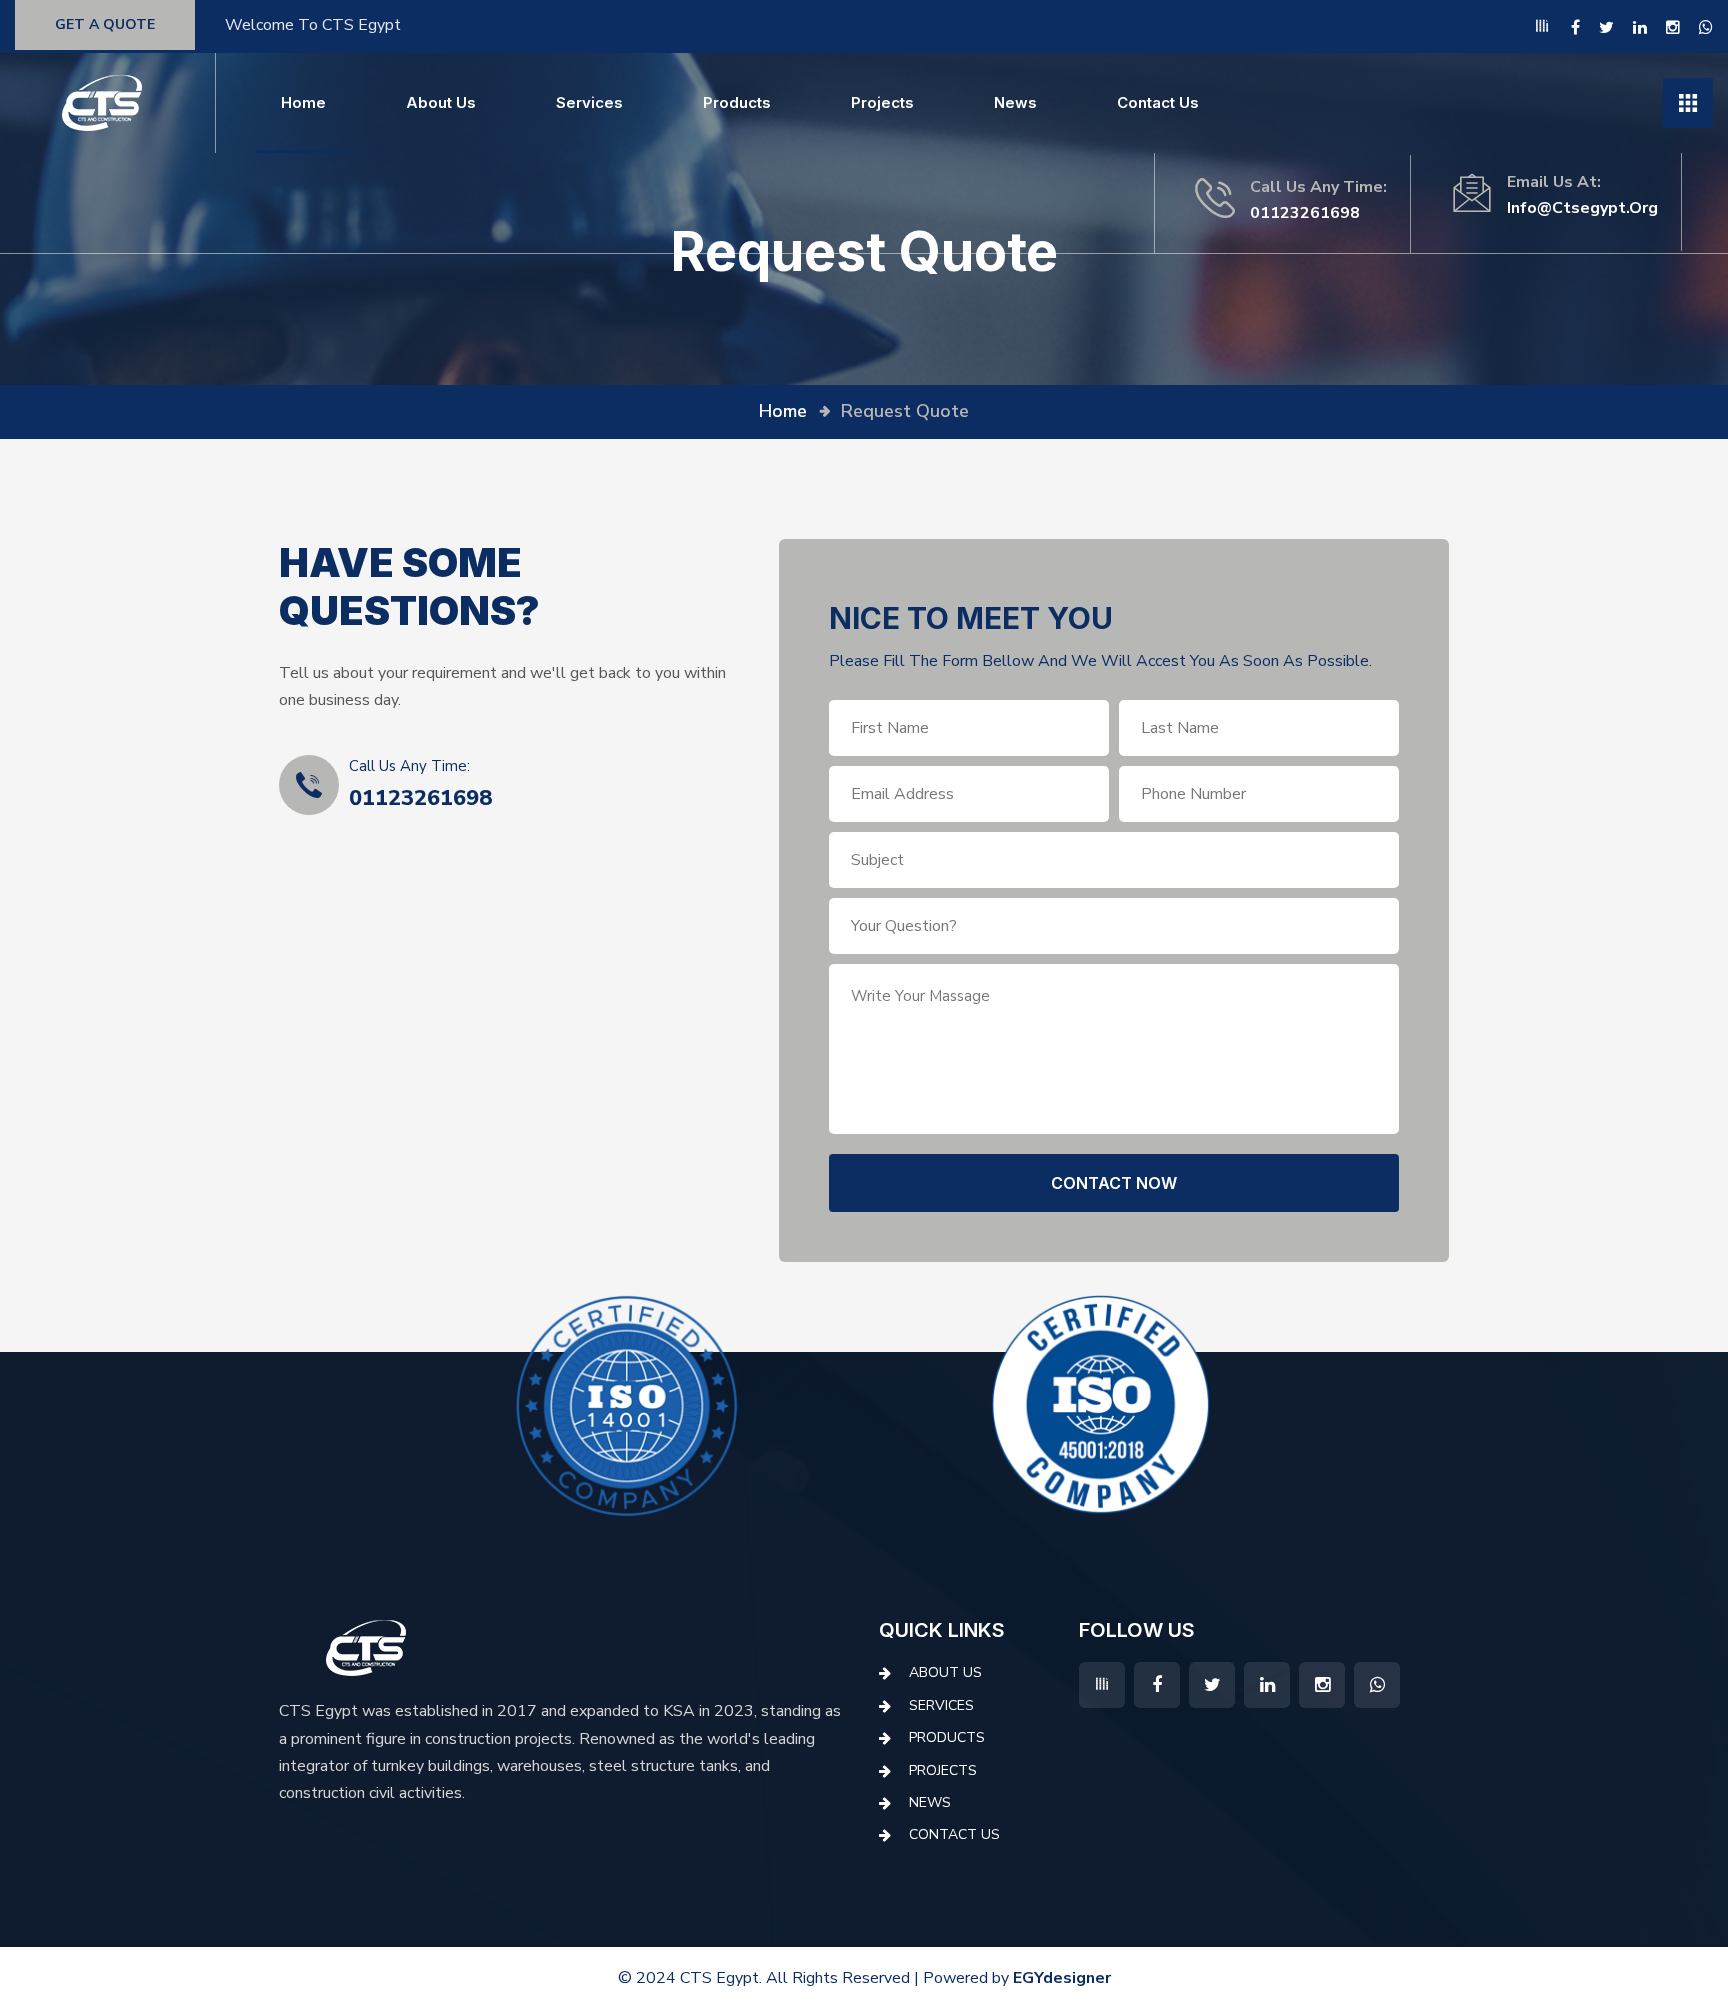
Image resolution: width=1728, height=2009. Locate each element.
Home (303, 102)
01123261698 (1305, 213)
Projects (882, 102)
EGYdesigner (1062, 1978)
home (783, 411)
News (1015, 102)
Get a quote (105, 24)
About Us (441, 102)
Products (737, 102)
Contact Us (1158, 102)
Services (589, 102)
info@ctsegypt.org (1582, 208)
